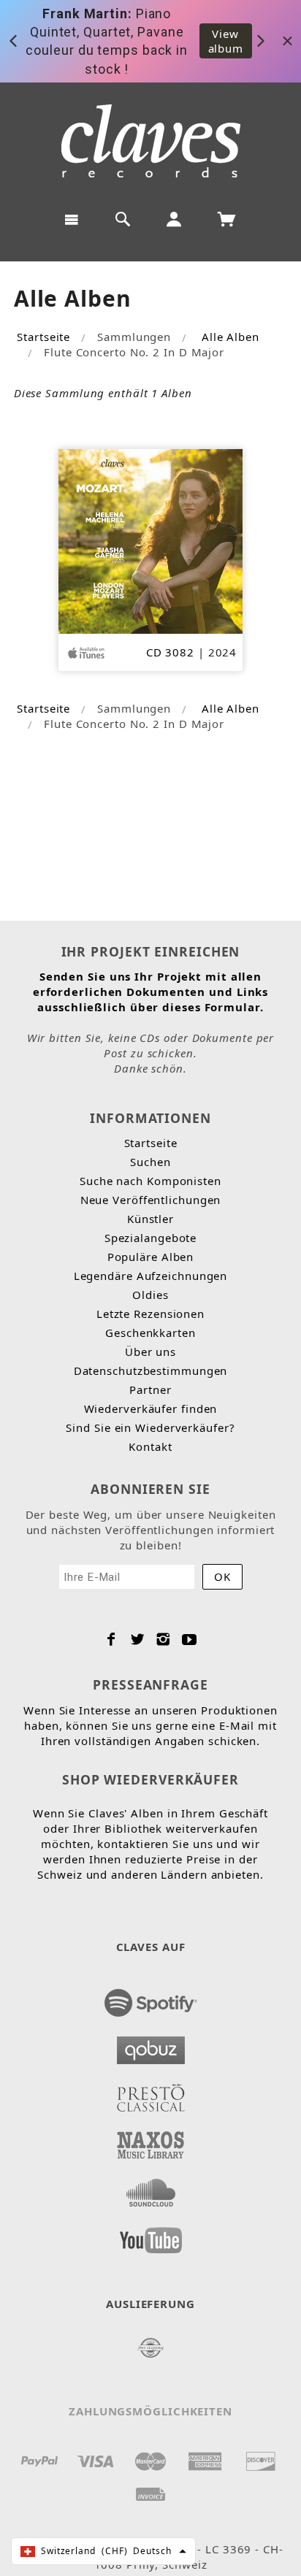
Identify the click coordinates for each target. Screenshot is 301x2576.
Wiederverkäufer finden (151, 1408)
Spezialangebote (151, 1238)
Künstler (150, 1219)
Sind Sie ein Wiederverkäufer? (150, 1427)
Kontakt (150, 1446)
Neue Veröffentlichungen (151, 1200)
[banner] (151, 141)
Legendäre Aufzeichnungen (151, 1276)
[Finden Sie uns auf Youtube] (151, 2236)
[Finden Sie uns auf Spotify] (151, 1998)
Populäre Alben (151, 1257)
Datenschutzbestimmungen (151, 1371)
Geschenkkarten (150, 1333)
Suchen (150, 1162)
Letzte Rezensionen (150, 1314)
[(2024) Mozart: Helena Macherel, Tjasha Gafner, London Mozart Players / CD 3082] (151, 540)
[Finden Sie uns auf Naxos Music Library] (151, 2141)
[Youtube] (190, 1639)
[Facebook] (111, 1639)
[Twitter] (138, 1639)
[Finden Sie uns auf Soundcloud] (151, 2188)
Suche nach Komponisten (150, 1181)
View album (226, 41)
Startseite (43, 337)
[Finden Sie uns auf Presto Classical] (151, 2093)
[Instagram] (163, 1639)
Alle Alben (230, 337)
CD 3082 (170, 652)
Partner (150, 1389)
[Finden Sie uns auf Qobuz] (151, 2046)
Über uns (150, 1352)
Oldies (150, 1295)
